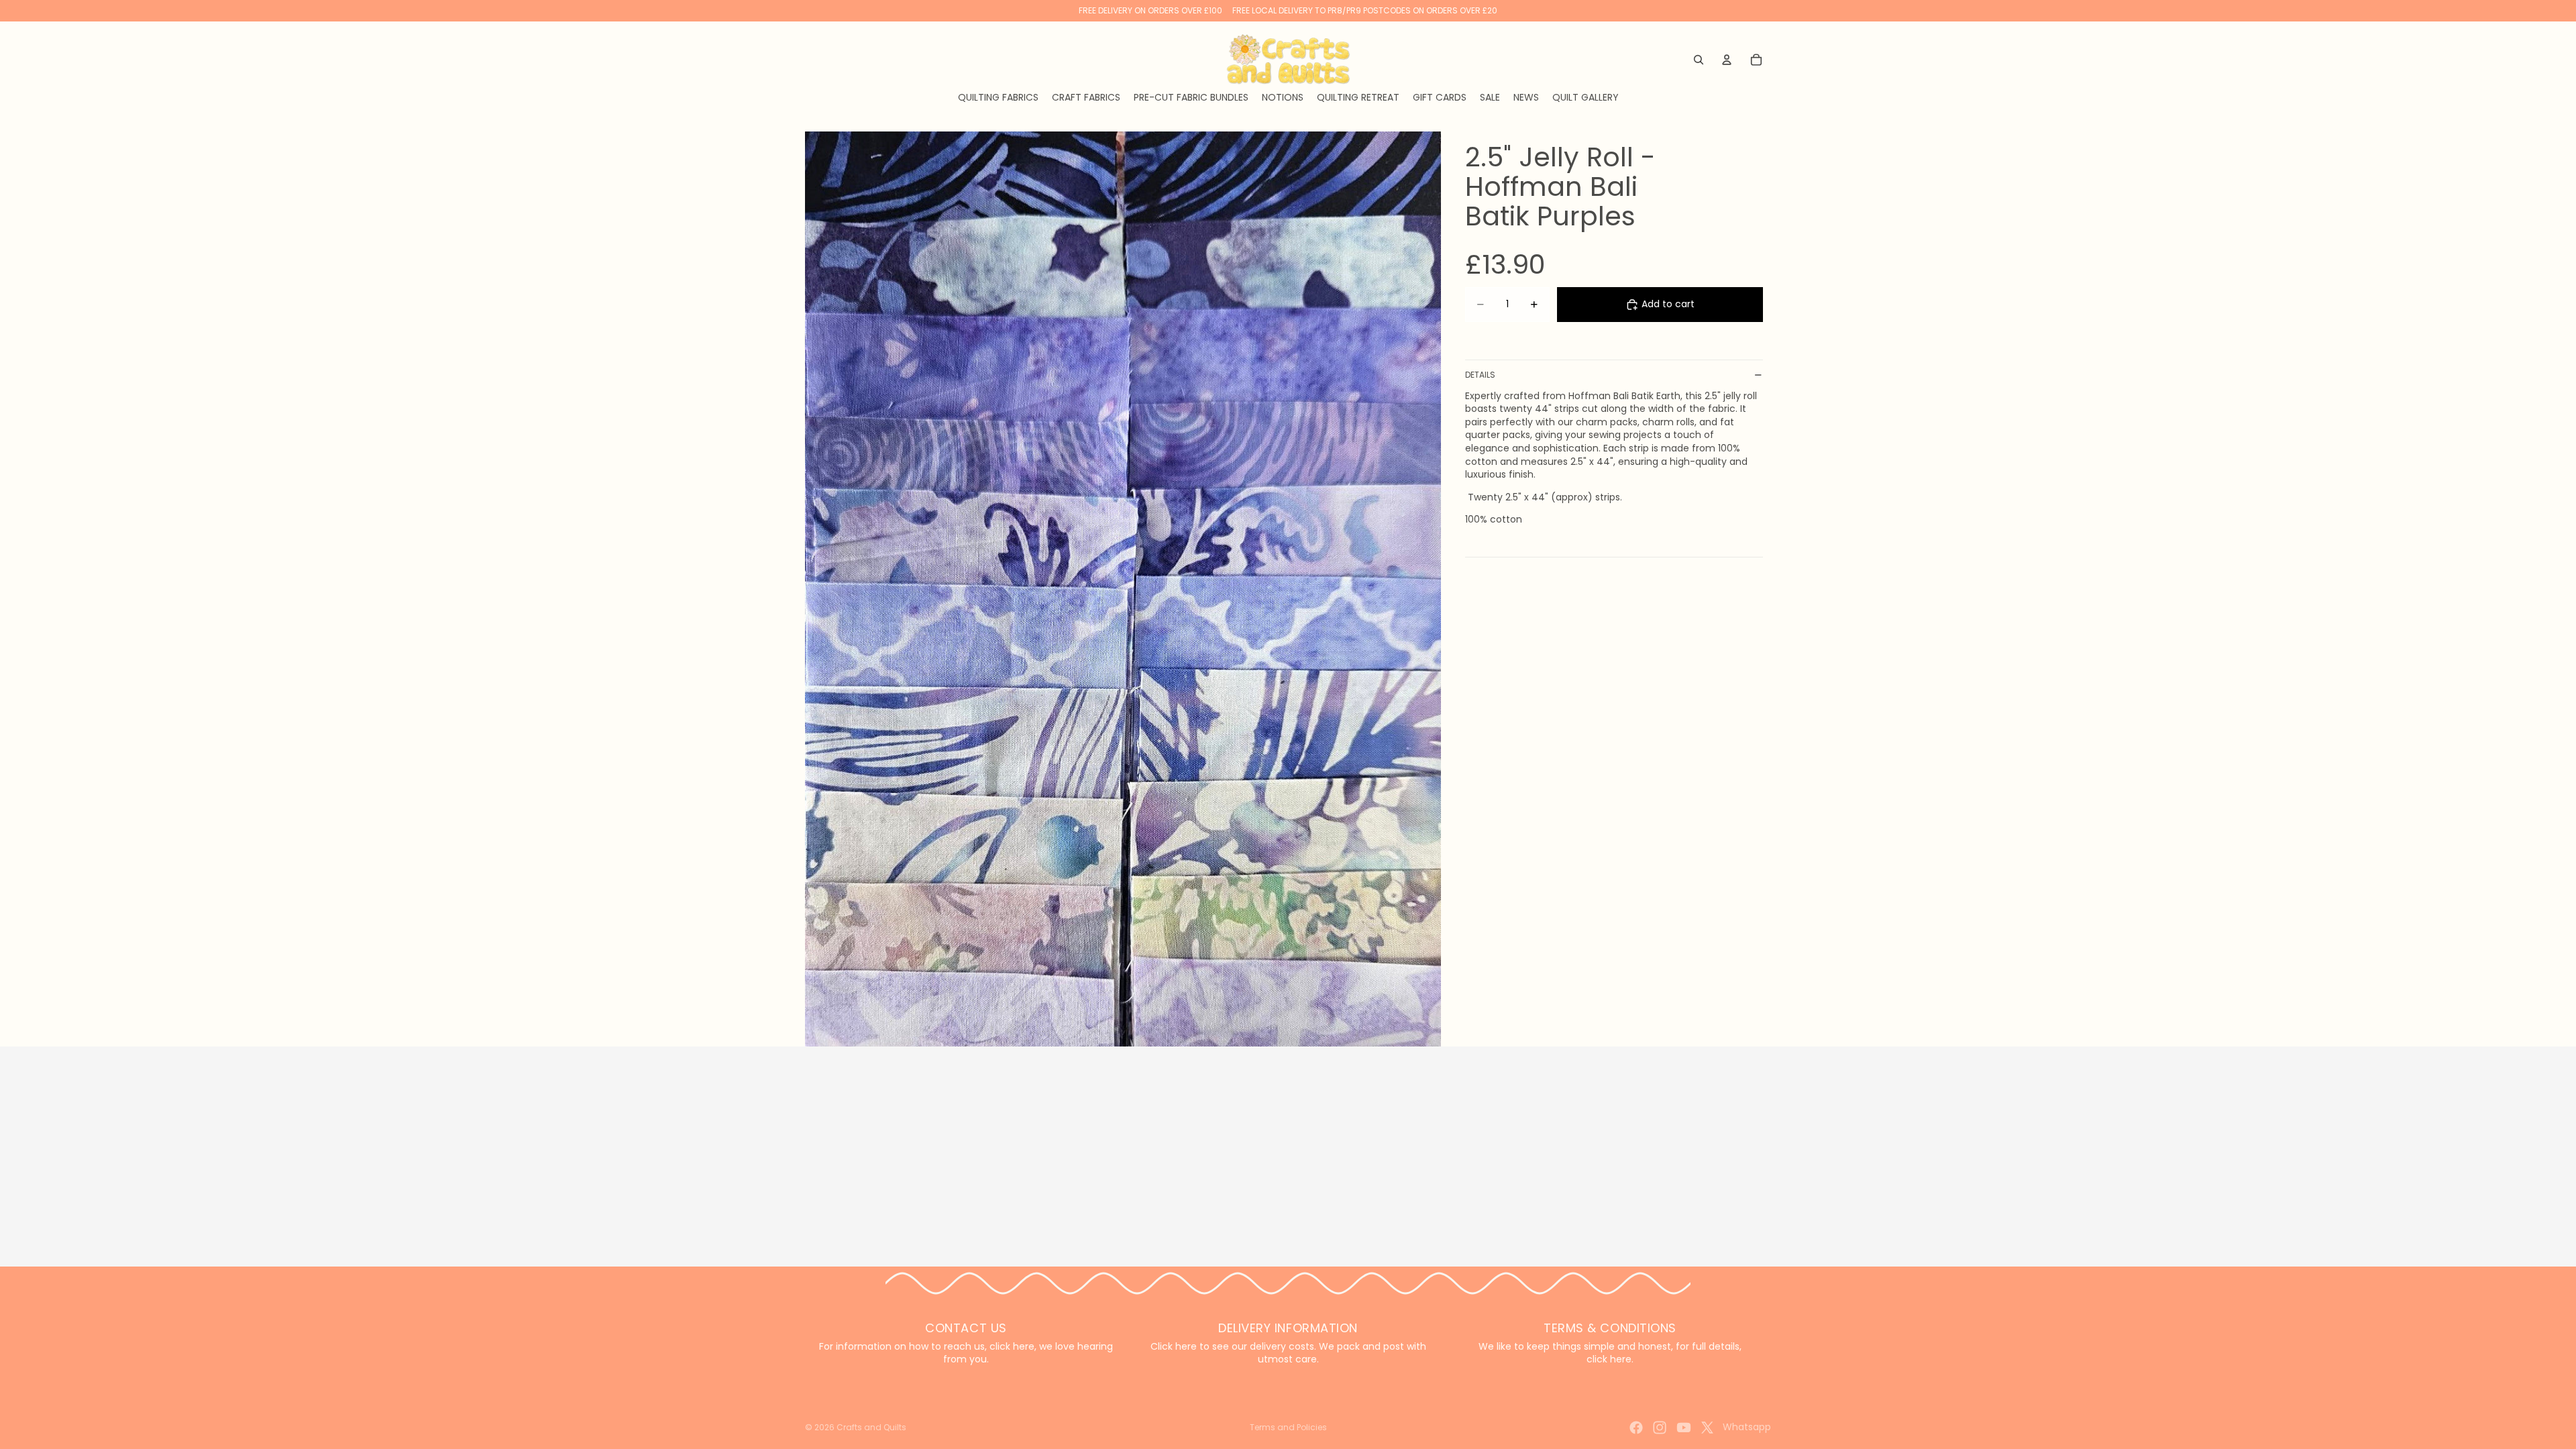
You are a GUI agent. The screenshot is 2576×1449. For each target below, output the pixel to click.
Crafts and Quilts (871, 1427)
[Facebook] (1636, 1428)
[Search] (1699, 60)
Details (1480, 375)
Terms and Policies (1288, 1427)
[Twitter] (1707, 1428)
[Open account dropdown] (1727, 60)
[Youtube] (1684, 1428)
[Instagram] (1660, 1428)
